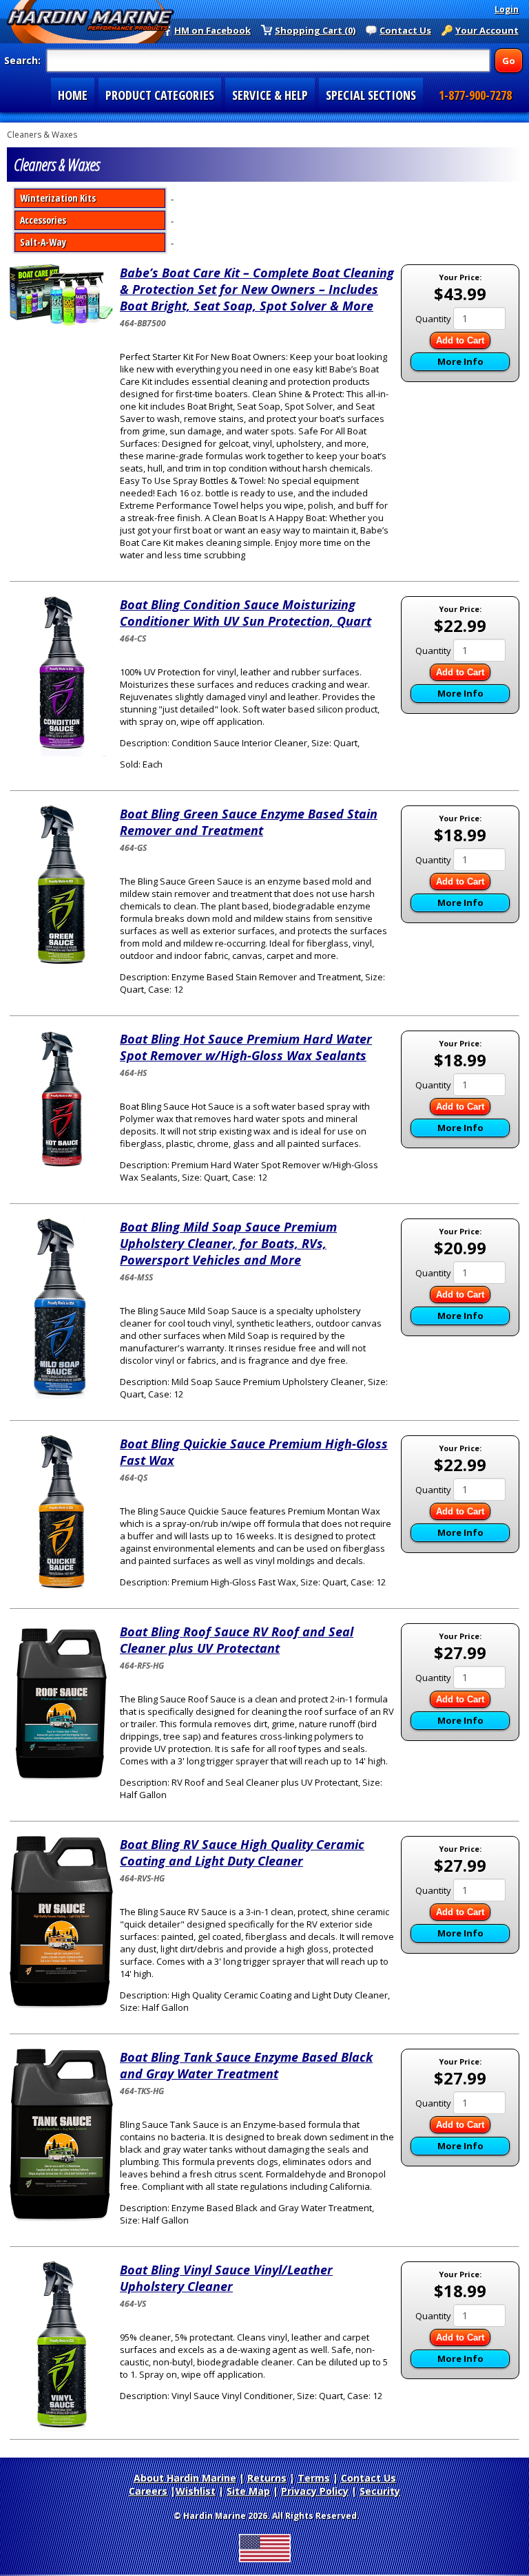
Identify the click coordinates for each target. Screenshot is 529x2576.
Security (380, 2491)
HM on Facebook (212, 30)
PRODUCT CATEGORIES (160, 95)
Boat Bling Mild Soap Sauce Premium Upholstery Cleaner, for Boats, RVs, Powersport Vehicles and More (228, 1243)
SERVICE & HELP (270, 95)
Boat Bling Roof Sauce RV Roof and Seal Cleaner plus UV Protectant (237, 1640)
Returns (267, 2478)
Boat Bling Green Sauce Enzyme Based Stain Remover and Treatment (249, 822)
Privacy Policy (315, 2491)
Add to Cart (460, 340)
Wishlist (196, 2491)
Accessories (43, 220)
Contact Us (405, 30)
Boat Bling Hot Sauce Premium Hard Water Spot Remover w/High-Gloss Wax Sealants (246, 1047)
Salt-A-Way (43, 242)
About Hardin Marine (185, 2478)
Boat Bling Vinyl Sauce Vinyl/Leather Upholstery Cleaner (226, 2278)
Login (507, 9)
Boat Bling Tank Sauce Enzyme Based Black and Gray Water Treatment (246, 2065)
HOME (73, 95)
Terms (314, 2478)
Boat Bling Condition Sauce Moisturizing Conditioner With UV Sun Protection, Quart (246, 613)
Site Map (248, 2491)
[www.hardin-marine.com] (91, 22)
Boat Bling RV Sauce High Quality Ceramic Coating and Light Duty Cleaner (242, 1852)
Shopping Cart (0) (315, 30)
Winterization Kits (58, 198)
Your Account (487, 30)
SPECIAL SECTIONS (371, 95)
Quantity (433, 319)
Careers (148, 2491)
